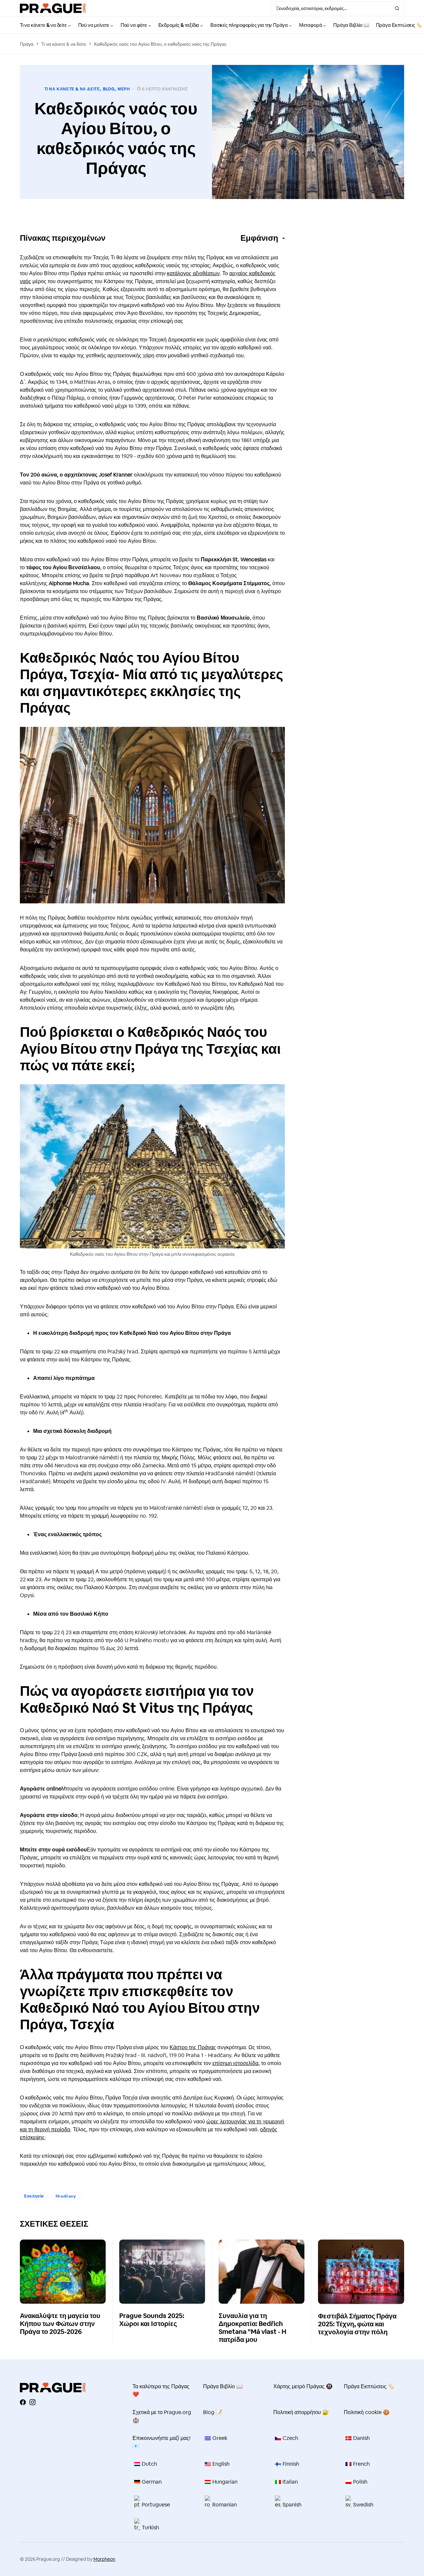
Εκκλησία (34, 2196)
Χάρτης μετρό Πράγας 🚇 (303, 2386)
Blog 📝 (213, 2412)
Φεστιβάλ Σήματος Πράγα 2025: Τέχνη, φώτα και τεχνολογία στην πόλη (357, 2324)
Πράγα (27, 44)
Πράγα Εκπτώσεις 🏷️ (369, 2386)
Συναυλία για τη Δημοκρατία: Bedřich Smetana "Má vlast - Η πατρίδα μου (252, 2328)
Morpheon (104, 2559)
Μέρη (124, 89)
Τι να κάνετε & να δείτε (64, 44)
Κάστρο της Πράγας (193, 2047)
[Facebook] (23, 2402)
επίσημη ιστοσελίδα (235, 2063)
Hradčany (66, 2196)
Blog (109, 89)
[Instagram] (32, 2402)
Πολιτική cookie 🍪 (367, 2412)
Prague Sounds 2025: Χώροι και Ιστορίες (152, 2320)
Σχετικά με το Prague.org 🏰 (162, 2416)
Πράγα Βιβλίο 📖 (223, 2386)
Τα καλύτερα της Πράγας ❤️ (161, 2390)
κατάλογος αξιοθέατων (193, 273)
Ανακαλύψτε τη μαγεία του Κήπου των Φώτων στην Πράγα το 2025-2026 (60, 2324)
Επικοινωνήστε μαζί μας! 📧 (161, 2442)
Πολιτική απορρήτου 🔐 (301, 2412)
